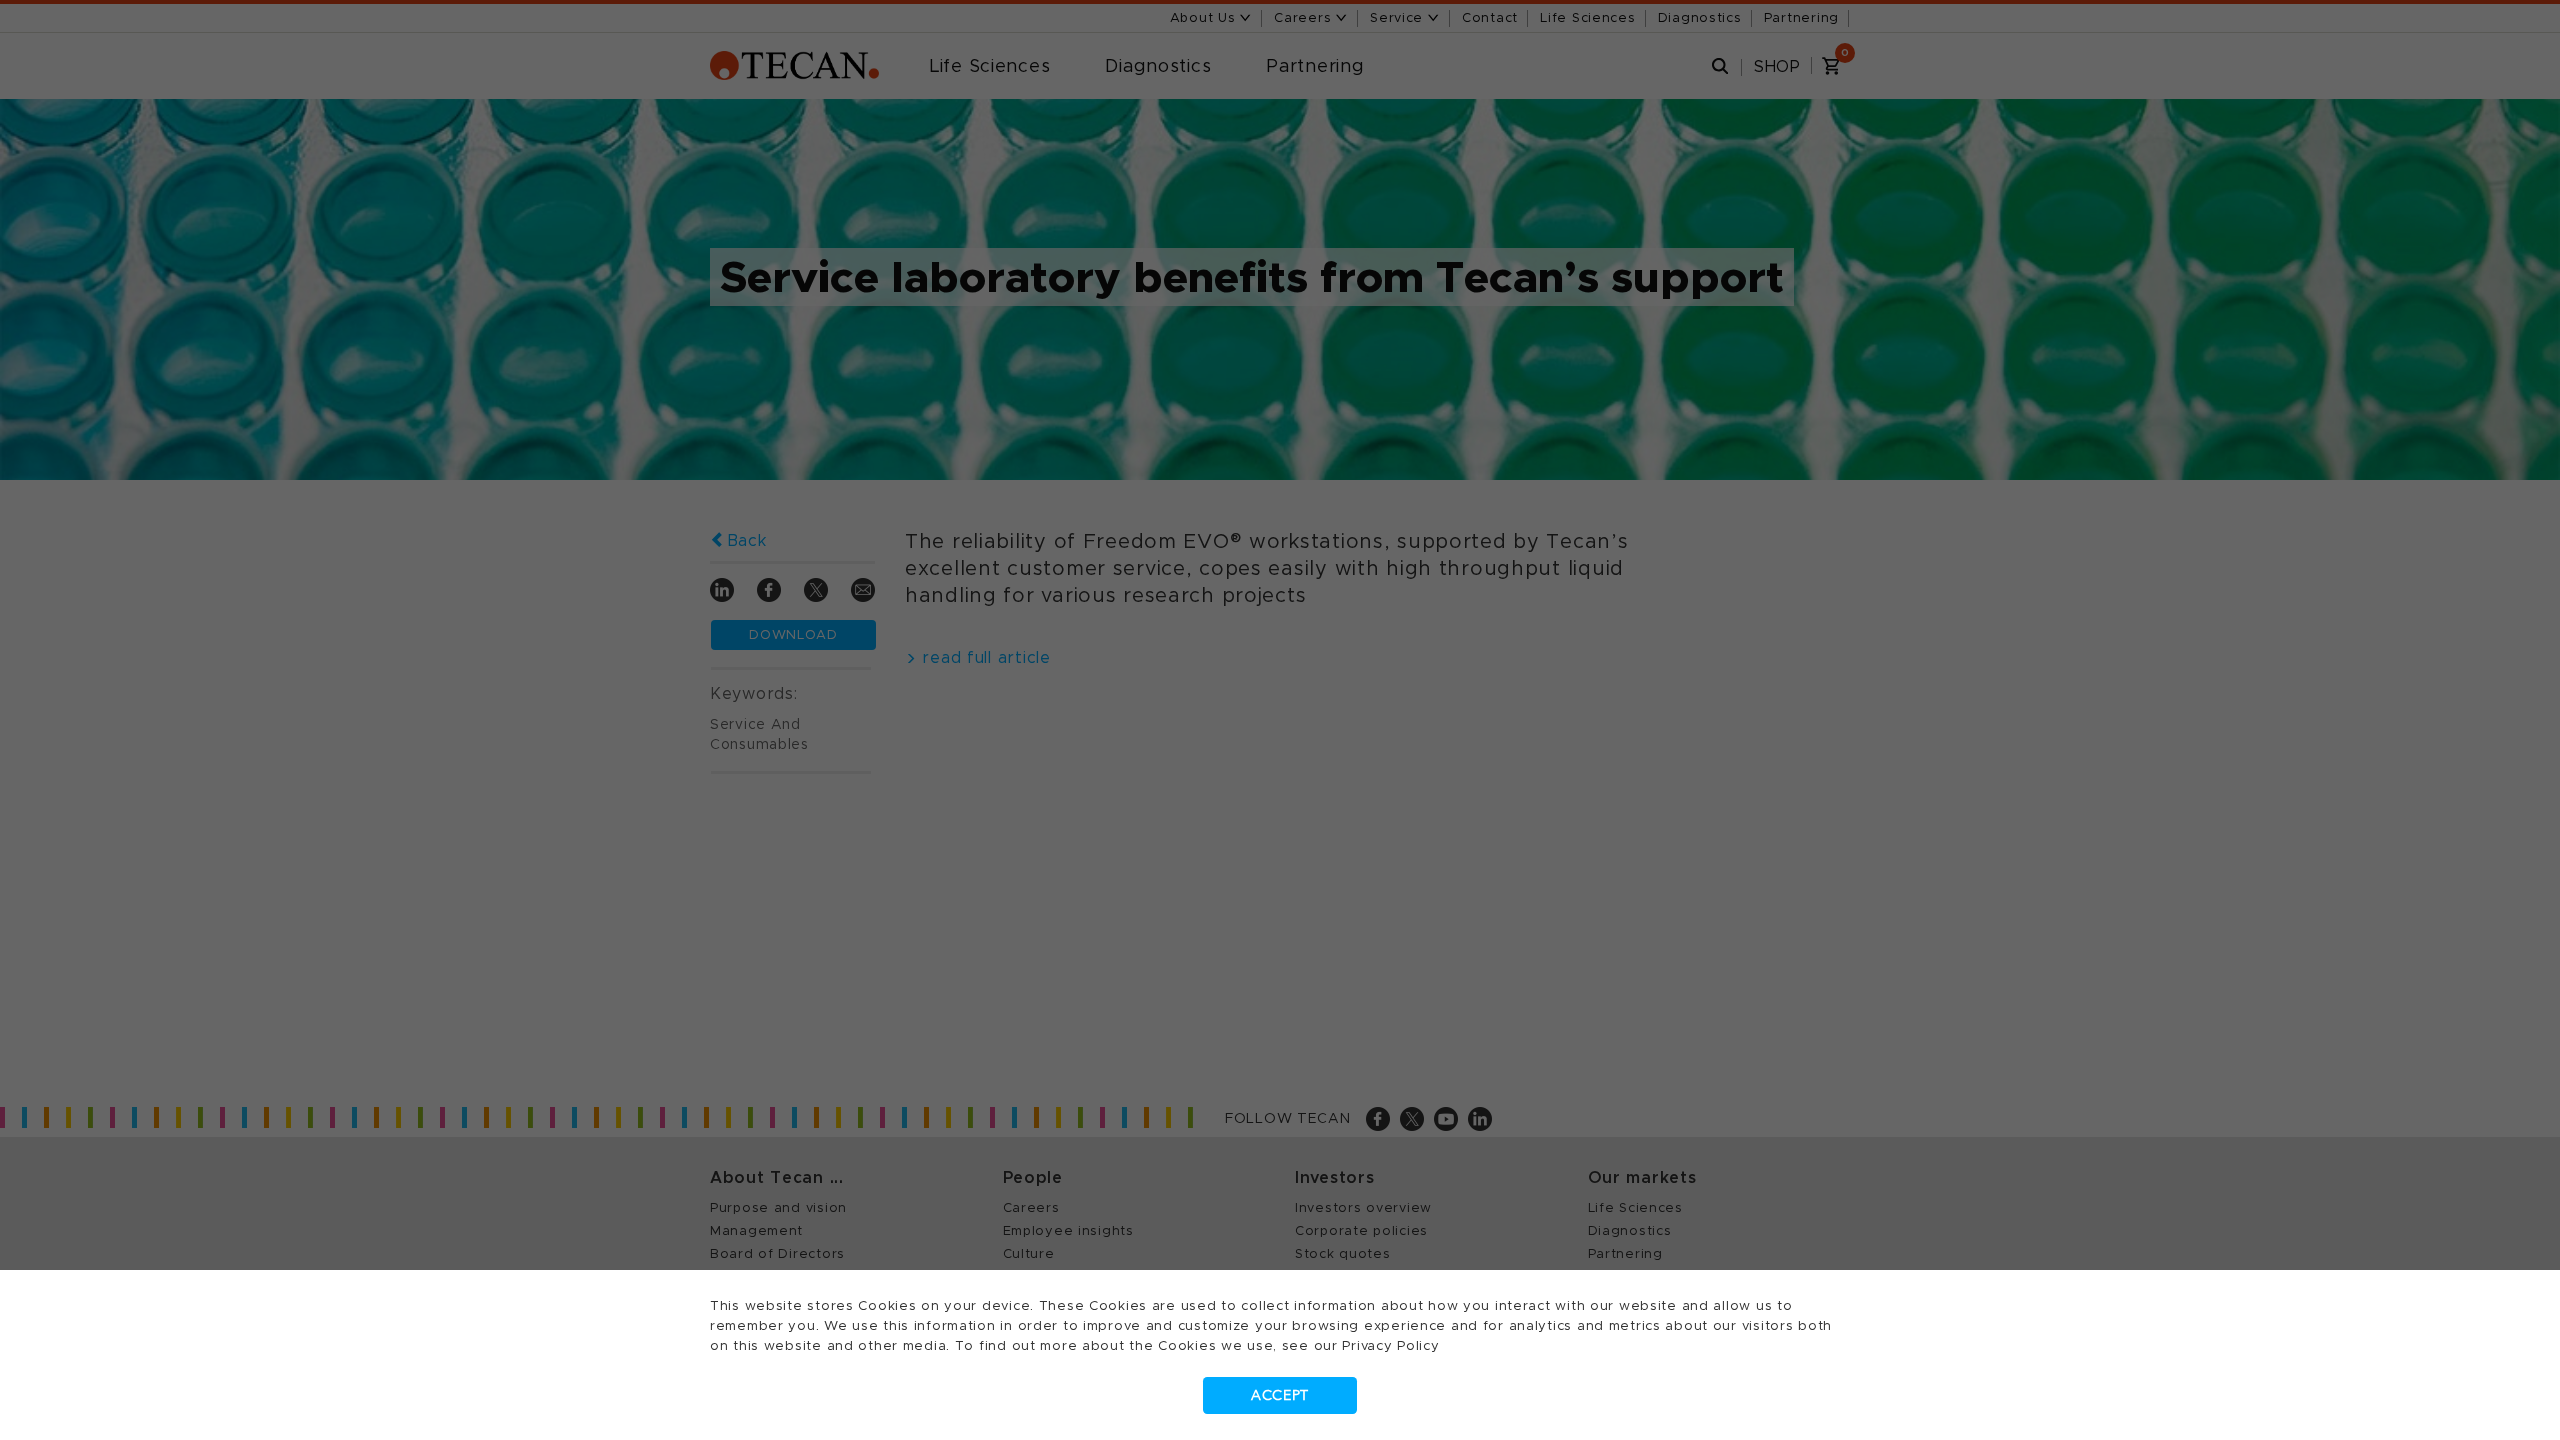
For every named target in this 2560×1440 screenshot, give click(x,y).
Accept (1280, 1395)
